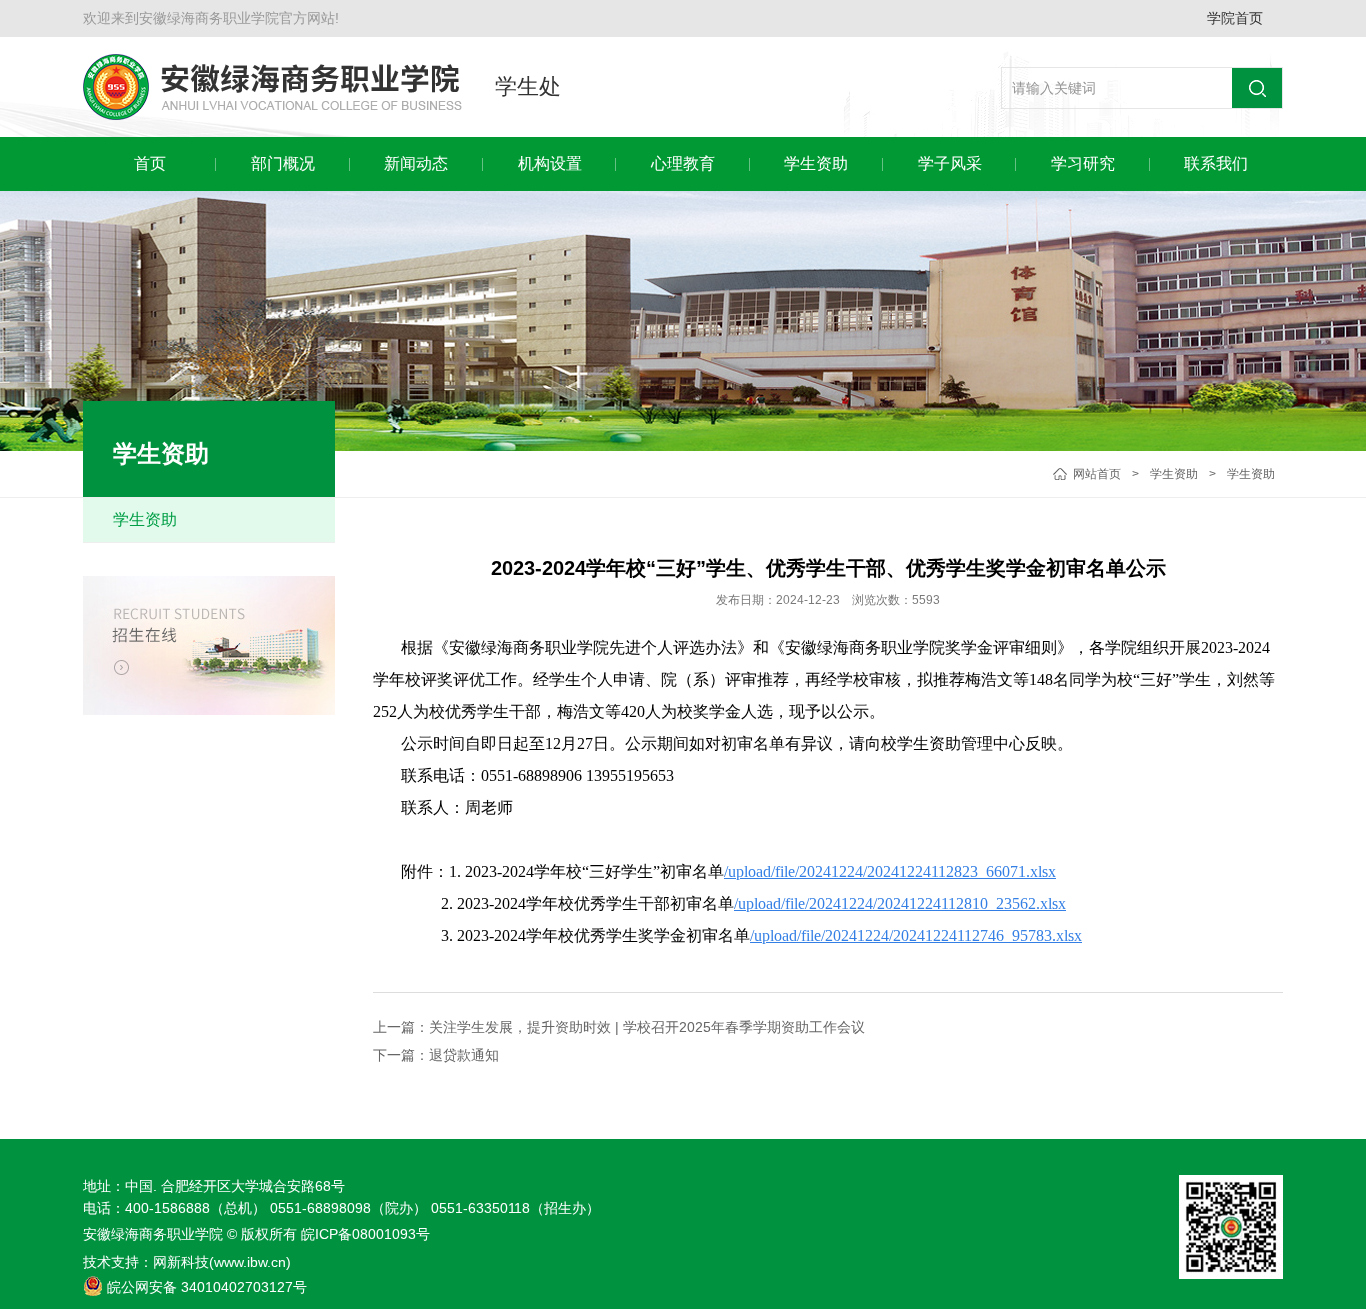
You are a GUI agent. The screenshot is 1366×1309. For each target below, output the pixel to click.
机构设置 (550, 163)
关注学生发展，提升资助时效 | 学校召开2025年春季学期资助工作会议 (647, 1027)
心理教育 (683, 163)
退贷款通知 (464, 1055)
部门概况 (283, 163)
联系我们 (1216, 163)
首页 (150, 163)
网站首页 (1097, 474)
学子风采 (950, 163)
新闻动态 (416, 163)
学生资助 (816, 163)
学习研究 (1083, 163)
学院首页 (1235, 18)
